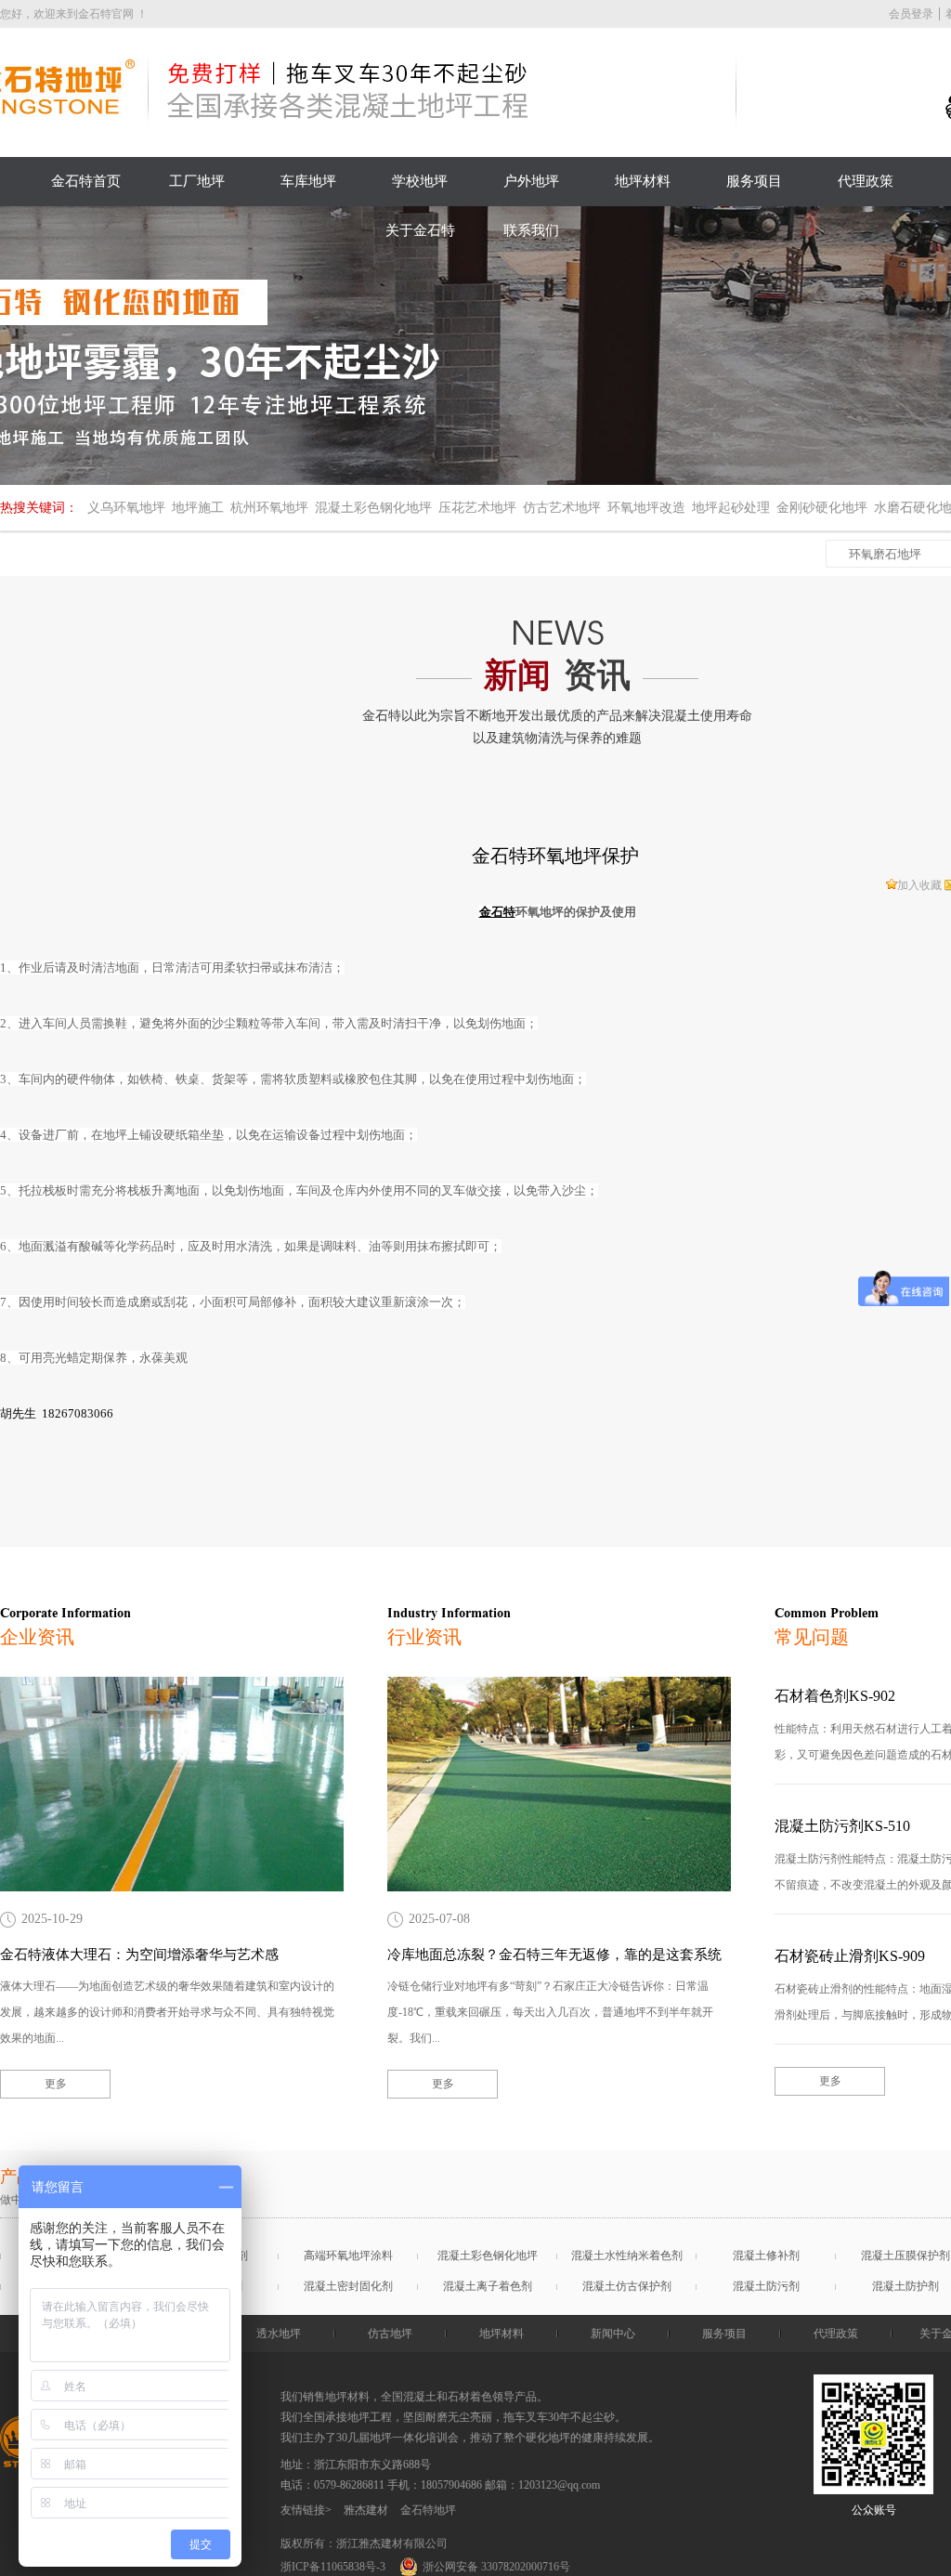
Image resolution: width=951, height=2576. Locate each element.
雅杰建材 (366, 2510)
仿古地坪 (390, 2334)
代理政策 (866, 181)
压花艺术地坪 (477, 508)
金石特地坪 (428, 2510)
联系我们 (531, 230)
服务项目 (754, 181)
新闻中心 (613, 2334)
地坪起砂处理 (731, 508)
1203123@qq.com (559, 2485)
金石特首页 (86, 181)
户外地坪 (531, 181)
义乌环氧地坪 (126, 508)
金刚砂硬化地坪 (822, 508)
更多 (56, 2084)
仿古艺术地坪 (562, 508)
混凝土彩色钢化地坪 (373, 508)
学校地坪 (420, 181)
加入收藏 (919, 885)
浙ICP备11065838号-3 (333, 2567)
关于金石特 (420, 230)
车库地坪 (308, 181)
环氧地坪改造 (646, 508)
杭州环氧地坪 (269, 508)
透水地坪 (279, 2334)
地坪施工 (198, 508)
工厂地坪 (197, 181)
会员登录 (911, 14)
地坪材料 (643, 181)
